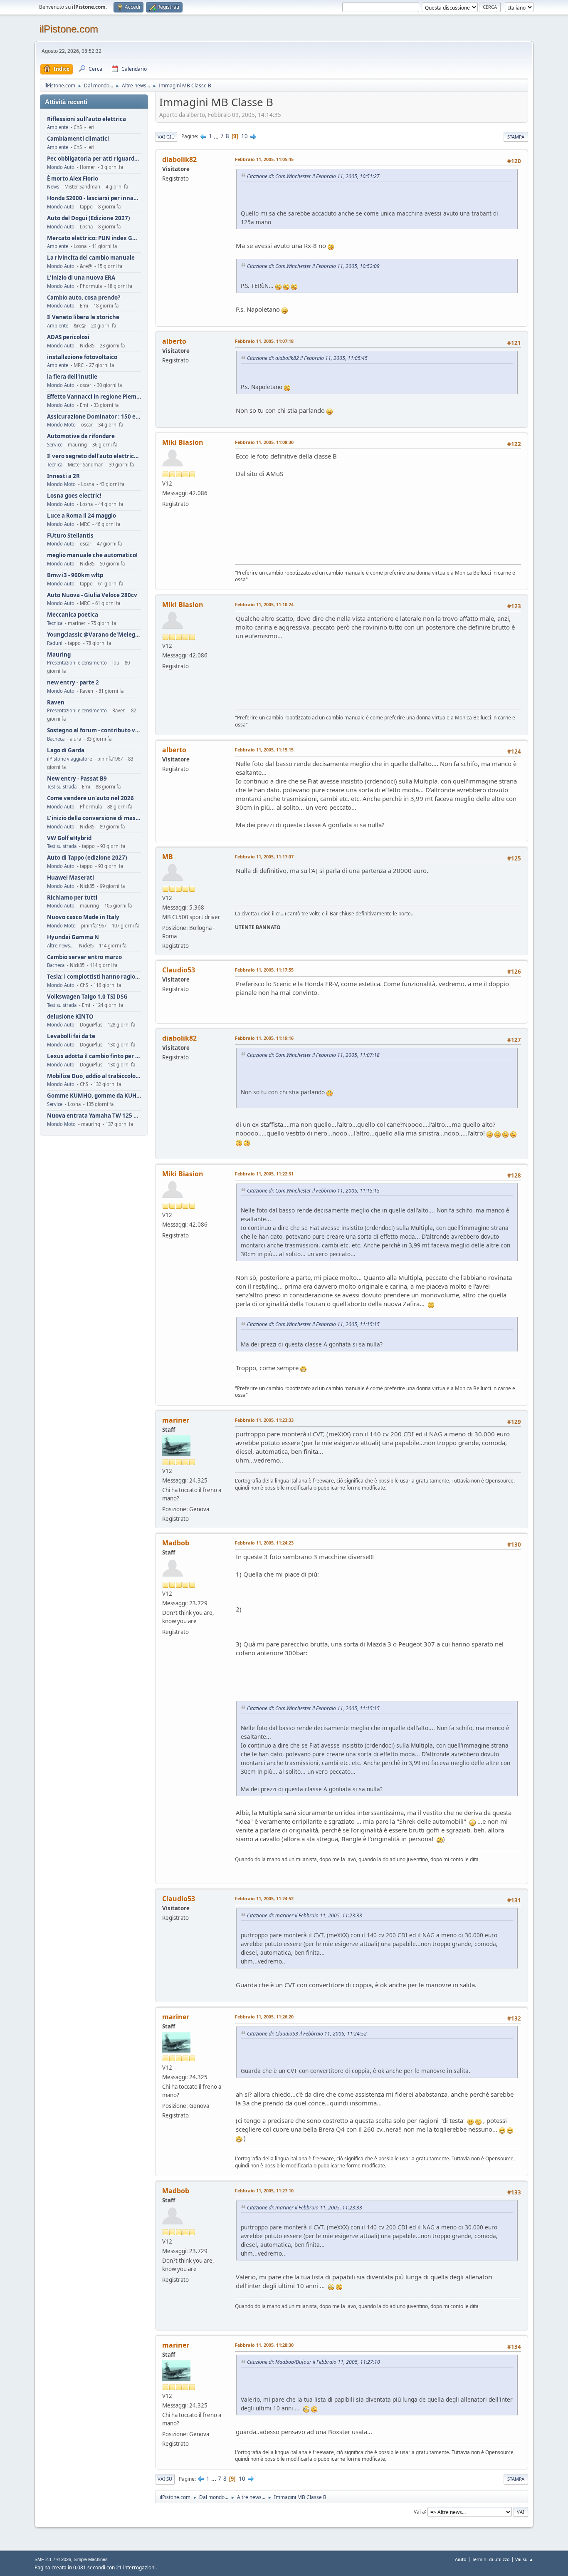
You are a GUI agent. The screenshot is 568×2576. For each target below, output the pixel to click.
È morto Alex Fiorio (73, 179)
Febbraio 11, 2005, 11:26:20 (264, 2017)
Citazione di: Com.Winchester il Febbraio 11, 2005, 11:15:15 (313, 1191)
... (217, 136)
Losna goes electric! (74, 496)
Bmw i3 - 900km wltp (75, 575)
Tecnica (55, 465)
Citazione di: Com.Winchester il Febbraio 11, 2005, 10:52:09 (313, 266)
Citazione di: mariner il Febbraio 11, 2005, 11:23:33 (305, 1915)
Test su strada (62, 787)
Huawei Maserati (70, 878)
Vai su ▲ (524, 2559)
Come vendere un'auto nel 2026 (90, 798)
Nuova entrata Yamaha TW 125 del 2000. (94, 1116)
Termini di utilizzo (491, 2559)
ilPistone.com (69, 29)
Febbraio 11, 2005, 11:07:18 (264, 341)
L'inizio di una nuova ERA (81, 278)
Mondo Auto (61, 167)
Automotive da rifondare (81, 436)
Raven (56, 703)
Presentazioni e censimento (77, 663)
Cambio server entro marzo (84, 957)
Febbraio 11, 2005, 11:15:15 (264, 750)
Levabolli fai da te (71, 1036)
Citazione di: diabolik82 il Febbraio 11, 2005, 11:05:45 (307, 358)
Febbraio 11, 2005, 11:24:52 (264, 1898)
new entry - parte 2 (73, 683)
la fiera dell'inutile (72, 377)
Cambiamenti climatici (78, 139)
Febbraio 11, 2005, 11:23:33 (264, 1420)
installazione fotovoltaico (82, 357)
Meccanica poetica (73, 615)
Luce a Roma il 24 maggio (81, 516)
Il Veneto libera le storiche (83, 317)
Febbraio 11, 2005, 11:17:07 (264, 857)
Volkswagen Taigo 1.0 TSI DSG (87, 997)
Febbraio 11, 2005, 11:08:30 (264, 442)
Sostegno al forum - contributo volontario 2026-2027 (94, 730)
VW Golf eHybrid (69, 838)
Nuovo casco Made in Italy (83, 917)
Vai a (419, 2511)
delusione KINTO (70, 1017)
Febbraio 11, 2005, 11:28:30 (264, 2345)
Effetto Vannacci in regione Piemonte (94, 397)
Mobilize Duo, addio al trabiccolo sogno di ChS (94, 1076)
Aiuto (461, 2559)
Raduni (55, 643)
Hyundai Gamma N (73, 937)
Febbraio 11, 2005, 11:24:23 (264, 1543)
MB (168, 857)
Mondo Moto (61, 425)
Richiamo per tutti (72, 898)
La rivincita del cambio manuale (91, 258)
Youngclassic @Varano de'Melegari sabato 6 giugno (94, 635)
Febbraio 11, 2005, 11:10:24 (264, 604)
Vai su (165, 2479)
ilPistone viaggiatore (69, 759)
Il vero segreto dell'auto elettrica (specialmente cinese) (94, 456)
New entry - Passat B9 (77, 779)
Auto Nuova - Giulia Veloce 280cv (92, 595)
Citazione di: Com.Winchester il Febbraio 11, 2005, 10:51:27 (313, 176)
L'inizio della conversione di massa (94, 818)
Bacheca (56, 739)
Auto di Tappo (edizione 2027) (87, 858)
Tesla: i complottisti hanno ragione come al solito (94, 977)
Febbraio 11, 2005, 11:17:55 (264, 970)
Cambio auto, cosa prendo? (84, 298)
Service (55, 445)
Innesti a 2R (63, 476)
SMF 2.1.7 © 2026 (53, 2559)
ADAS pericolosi (68, 337)
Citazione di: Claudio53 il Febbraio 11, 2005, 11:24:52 (307, 2034)
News (53, 187)
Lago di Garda (66, 750)
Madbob (176, 1543)
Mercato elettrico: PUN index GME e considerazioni (94, 238)
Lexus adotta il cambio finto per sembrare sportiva (94, 1056)
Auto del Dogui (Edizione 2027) (89, 218)
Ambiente (58, 127)
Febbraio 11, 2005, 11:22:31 (264, 1174)
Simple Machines (91, 2559)
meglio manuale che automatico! (92, 555)
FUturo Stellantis (70, 536)
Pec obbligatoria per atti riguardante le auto (94, 159)
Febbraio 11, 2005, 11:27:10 (264, 2190)
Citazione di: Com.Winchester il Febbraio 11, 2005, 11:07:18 (313, 1055)
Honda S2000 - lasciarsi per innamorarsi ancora (94, 198)
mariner (176, 1420)
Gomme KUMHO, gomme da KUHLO (94, 1096)
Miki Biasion (183, 442)
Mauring (59, 655)
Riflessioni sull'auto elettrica (86, 119)
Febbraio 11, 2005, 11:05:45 (264, 159)
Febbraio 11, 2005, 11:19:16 (264, 1038)
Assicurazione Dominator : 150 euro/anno (94, 417)
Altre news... (60, 946)
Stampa (516, 137)
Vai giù (166, 137)
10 (244, 136)
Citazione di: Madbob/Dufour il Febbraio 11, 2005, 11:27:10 (314, 2362)
